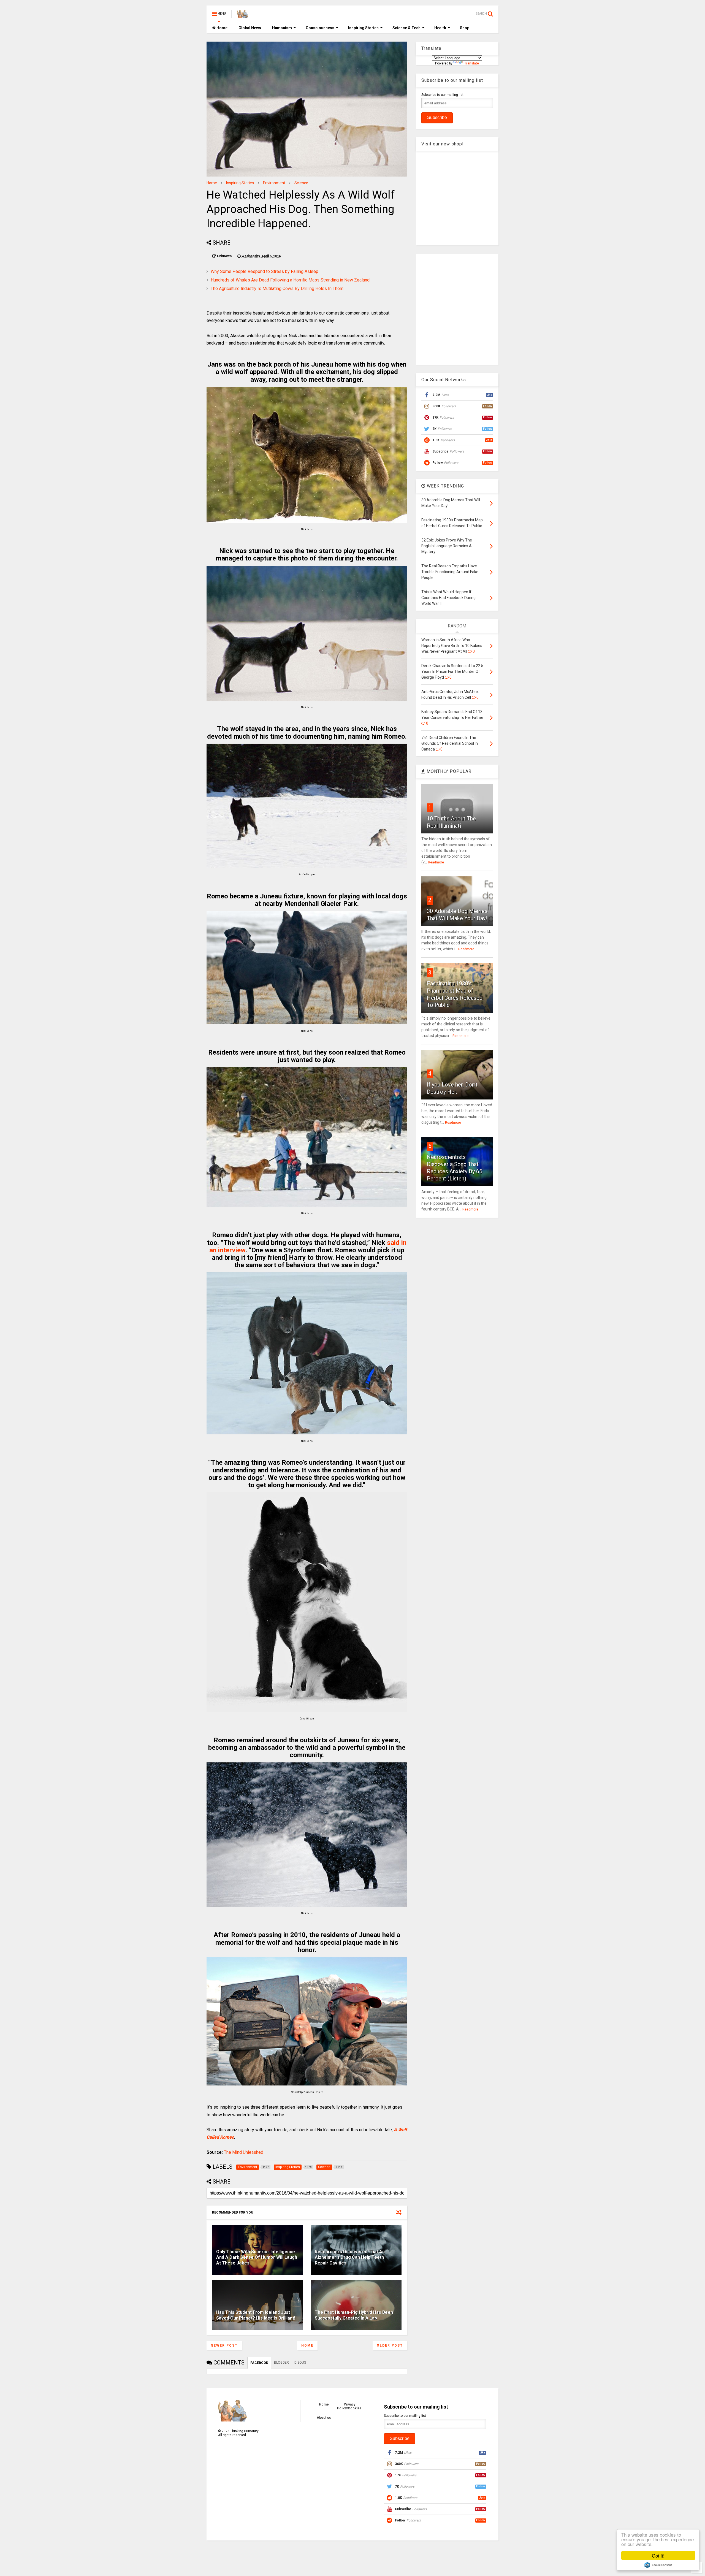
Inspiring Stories (363, 28)
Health (440, 28)
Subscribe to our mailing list (442, 95)
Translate (472, 63)
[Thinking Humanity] (243, 15)
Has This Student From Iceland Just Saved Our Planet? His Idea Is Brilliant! (256, 2315)
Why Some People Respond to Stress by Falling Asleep (265, 271)
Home (222, 28)
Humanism (282, 28)
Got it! (658, 2555)
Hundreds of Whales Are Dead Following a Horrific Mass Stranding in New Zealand (290, 280)
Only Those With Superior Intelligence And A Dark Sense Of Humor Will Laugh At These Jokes (257, 2257)
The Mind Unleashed (244, 2152)
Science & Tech (406, 28)
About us (324, 2418)
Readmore (436, 862)
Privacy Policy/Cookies (349, 2406)
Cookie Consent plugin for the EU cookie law (658, 2565)
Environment (274, 183)
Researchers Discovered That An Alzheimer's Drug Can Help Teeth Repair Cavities (350, 2257)
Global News (250, 28)
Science (301, 183)
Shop (465, 28)
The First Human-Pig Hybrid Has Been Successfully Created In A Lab (354, 2315)
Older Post (390, 2345)
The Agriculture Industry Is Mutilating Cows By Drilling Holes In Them (277, 289)
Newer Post (224, 2345)
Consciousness (320, 28)
